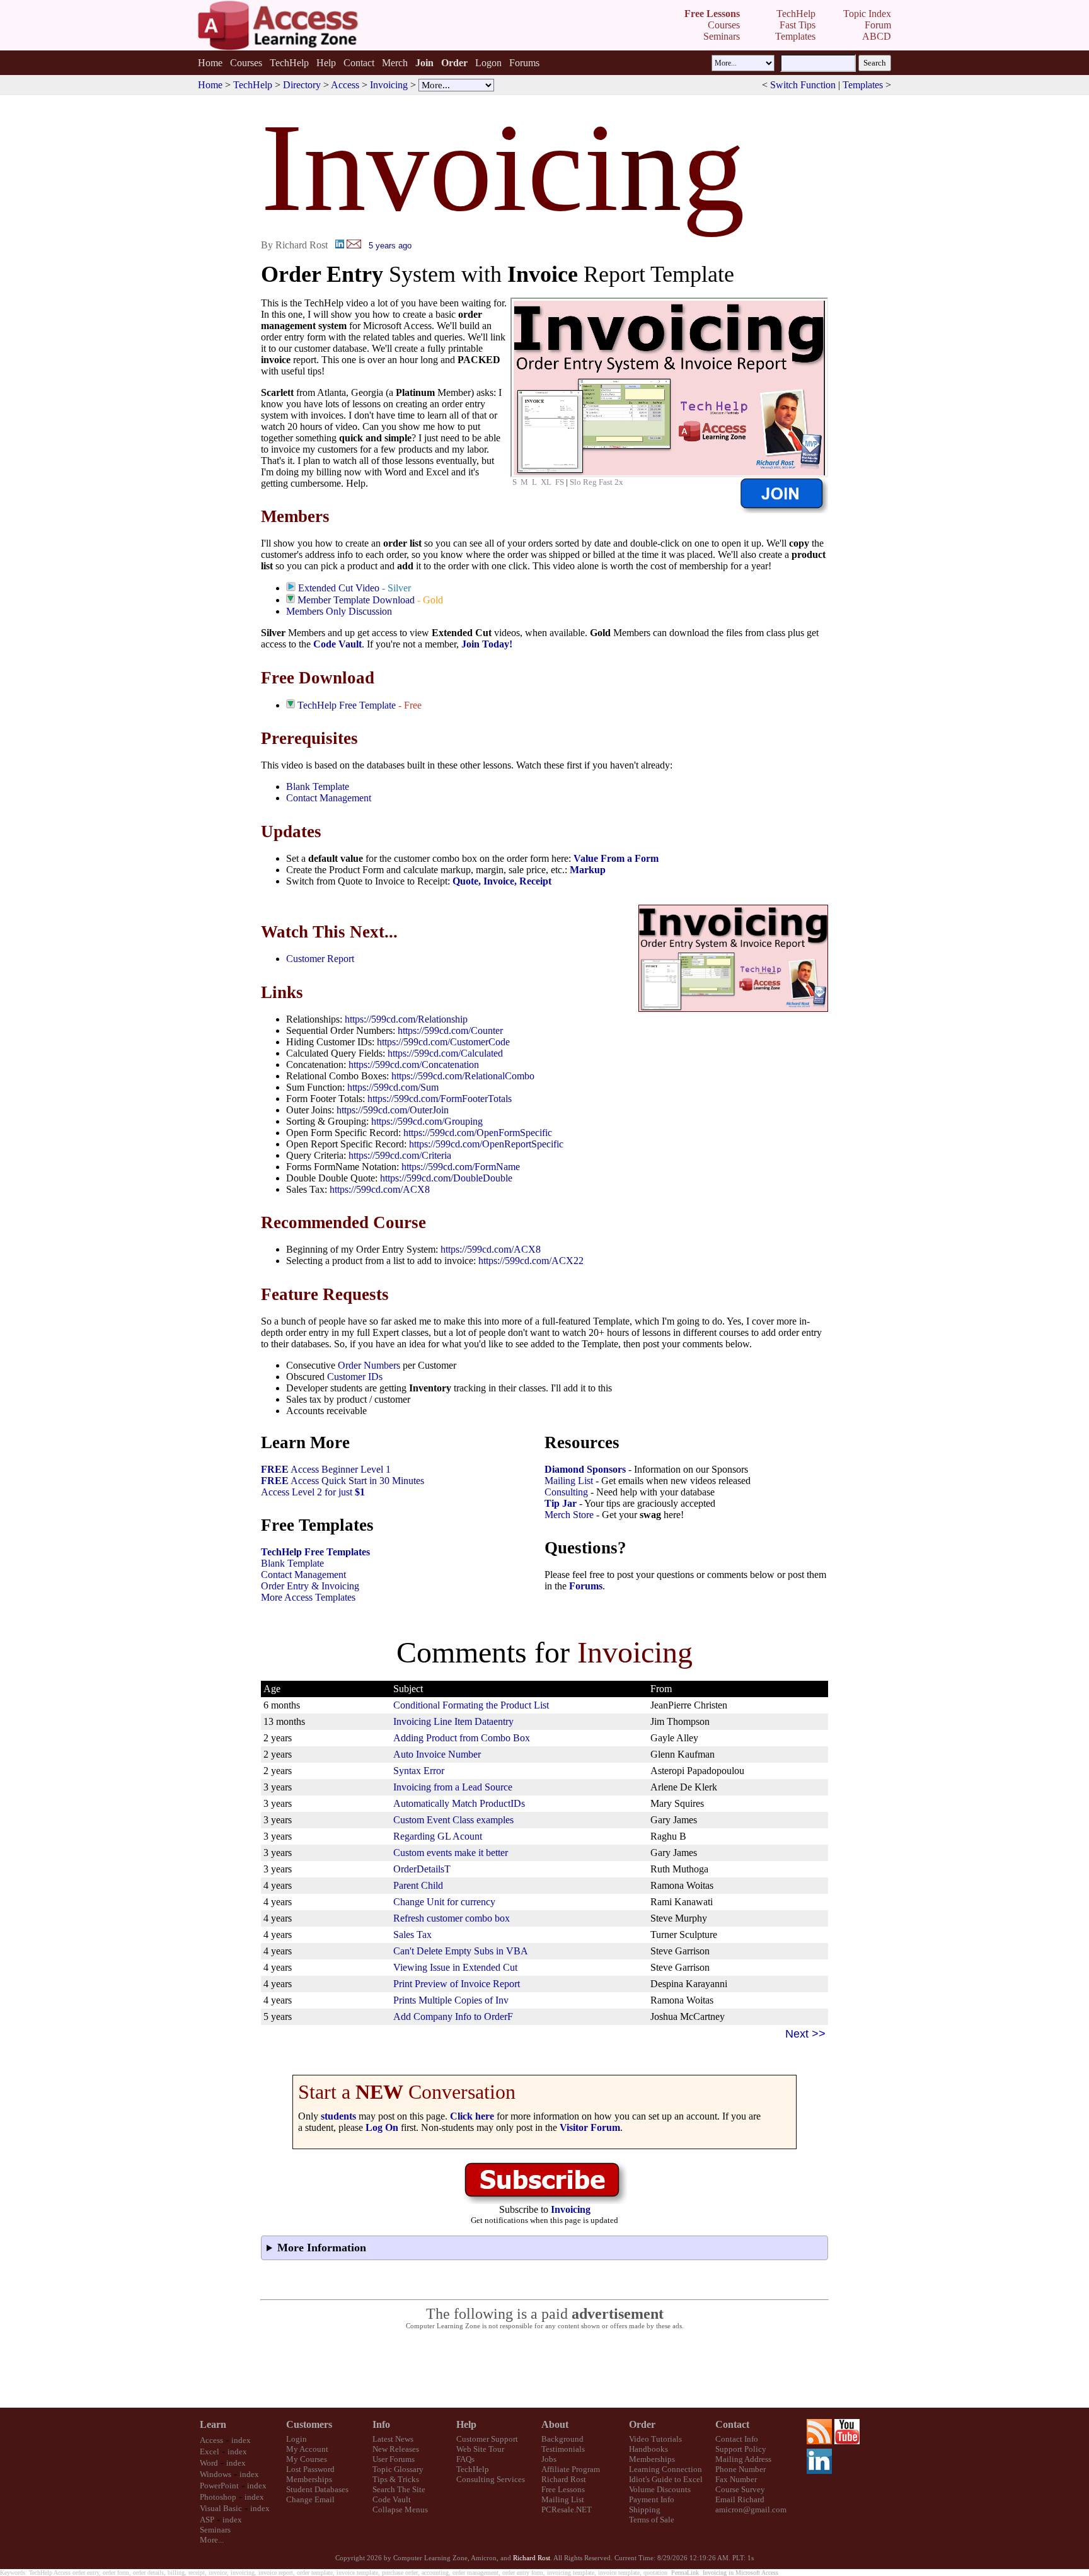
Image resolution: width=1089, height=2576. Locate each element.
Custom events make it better (451, 1853)
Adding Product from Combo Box (462, 1738)
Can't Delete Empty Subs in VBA (461, 1951)
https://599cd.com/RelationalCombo (463, 1076)
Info (381, 2424)
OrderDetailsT (422, 1869)
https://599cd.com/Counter (450, 1030)
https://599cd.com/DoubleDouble (446, 1178)
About (555, 2424)
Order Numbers (369, 1365)
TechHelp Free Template (347, 705)
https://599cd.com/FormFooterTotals (440, 1099)
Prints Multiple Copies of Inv (451, 2000)
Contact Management (329, 798)
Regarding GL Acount (438, 1836)
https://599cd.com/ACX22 (531, 1261)
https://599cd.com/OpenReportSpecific (486, 1144)
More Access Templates (308, 1597)
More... (212, 2540)
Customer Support (487, 2439)
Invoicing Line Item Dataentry (453, 1721)
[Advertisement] (544, 2369)
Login (297, 2439)
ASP (207, 2520)
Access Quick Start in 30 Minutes (343, 1481)
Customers (309, 2424)
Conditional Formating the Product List (471, 1705)
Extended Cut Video (339, 588)
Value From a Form (616, 858)
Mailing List (569, 1481)
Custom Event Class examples (453, 1820)
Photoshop (218, 2497)
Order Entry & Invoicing (310, 1586)
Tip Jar (561, 1503)
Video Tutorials (655, 2439)
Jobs (549, 2459)
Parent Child (418, 1885)
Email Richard (740, 2499)
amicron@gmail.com (751, 2509)
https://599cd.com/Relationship (406, 1019)
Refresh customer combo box (452, 1918)
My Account (307, 2449)
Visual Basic (221, 2508)
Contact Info (737, 2439)
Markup (588, 870)
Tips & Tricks (396, 2479)
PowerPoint (219, 2486)
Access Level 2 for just (313, 1492)
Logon (488, 63)
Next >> (805, 2034)
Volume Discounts (660, 2489)
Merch (395, 63)
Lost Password (310, 2469)
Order (642, 2424)
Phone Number (740, 2469)
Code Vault (337, 644)
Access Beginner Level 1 (326, 1469)
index (241, 2440)
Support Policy (741, 2449)
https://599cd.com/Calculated (445, 1053)
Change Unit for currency (444, 1902)
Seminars (215, 2530)
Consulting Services (491, 2479)
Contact (359, 63)
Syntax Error (419, 1771)
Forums (524, 63)
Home (210, 63)
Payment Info (652, 2499)
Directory (302, 85)
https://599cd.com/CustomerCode (443, 1042)
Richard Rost (564, 2479)
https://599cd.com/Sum (393, 1087)
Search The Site (399, 2489)
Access (345, 85)
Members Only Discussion (339, 611)
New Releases (396, 2449)
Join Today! (487, 644)
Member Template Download (356, 600)
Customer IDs (355, 1377)
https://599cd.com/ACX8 (380, 1189)
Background (562, 2439)
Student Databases (317, 2489)
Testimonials (563, 2449)
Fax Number (736, 2479)
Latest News (393, 2439)
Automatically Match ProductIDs (459, 1803)
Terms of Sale (652, 2520)
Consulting (566, 1492)
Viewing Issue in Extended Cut (455, 1967)
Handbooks (648, 2449)
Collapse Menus (400, 2509)
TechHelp (289, 63)
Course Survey (740, 2489)
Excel (210, 2451)
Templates (863, 85)
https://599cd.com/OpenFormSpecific (478, 1133)
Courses (246, 63)
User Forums (394, 2459)
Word (209, 2463)
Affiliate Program (571, 2469)
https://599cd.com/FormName (461, 1167)
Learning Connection (665, 2469)
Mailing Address (743, 2459)
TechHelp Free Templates (315, 1552)
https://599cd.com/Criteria (400, 1155)
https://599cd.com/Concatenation (414, 1065)
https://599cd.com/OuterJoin (393, 1110)
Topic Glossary (398, 2469)
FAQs (465, 2459)
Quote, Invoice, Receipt (502, 881)
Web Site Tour (480, 2449)
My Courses (307, 2459)
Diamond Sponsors (585, 1469)
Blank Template (318, 786)
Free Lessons (563, 2489)
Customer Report (320, 959)
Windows (216, 2474)
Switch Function (803, 85)
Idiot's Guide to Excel (666, 2479)
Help (326, 63)
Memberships (309, 2479)
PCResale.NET (567, 2509)
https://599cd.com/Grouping (427, 1121)
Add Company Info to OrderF (453, 2016)
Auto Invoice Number (437, 1754)
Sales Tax (412, 1935)
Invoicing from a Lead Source (453, 1787)
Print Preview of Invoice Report (457, 1984)
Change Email (310, 2499)
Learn (213, 2424)
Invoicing (389, 85)
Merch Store (569, 1515)
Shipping (645, 2509)
